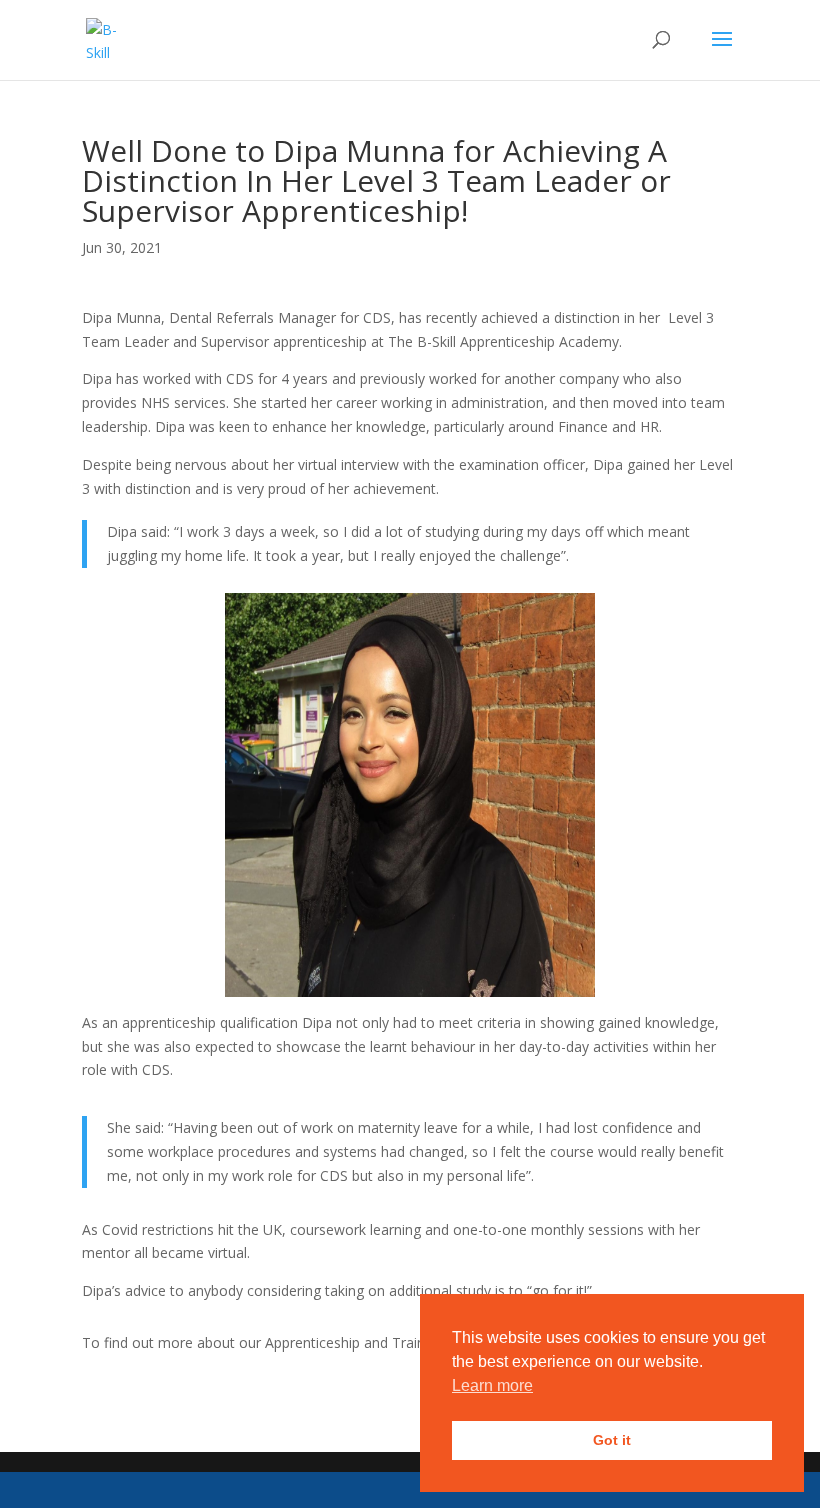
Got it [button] (612, 1440)
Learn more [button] (492, 1385)
